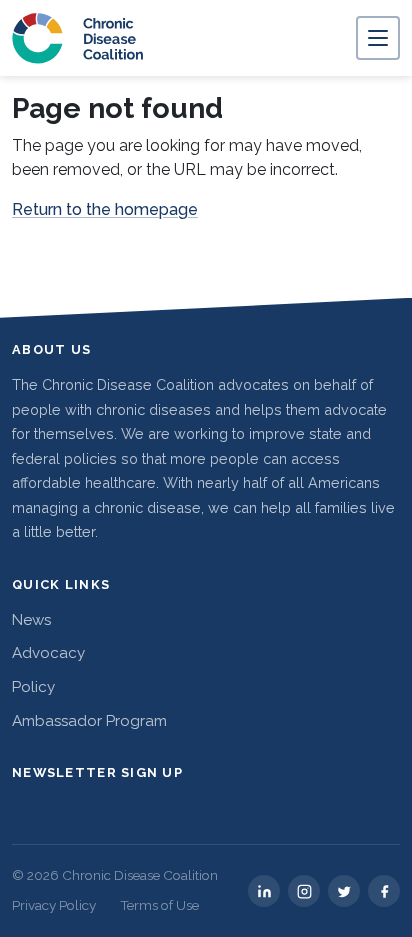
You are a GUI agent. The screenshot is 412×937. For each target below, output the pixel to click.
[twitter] (344, 891)
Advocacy (48, 653)
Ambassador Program (89, 721)
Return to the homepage (105, 209)
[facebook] (384, 891)
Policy (33, 687)
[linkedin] (264, 891)
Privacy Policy (54, 905)
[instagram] (304, 891)
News (31, 620)
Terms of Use (159, 905)
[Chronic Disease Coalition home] (78, 38)
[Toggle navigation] (378, 38)
